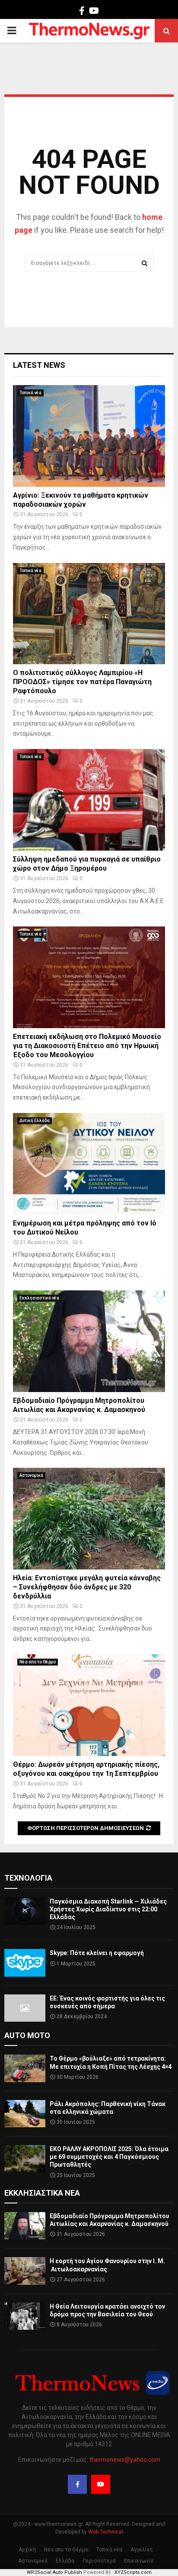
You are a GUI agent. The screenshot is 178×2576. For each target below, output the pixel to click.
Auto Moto (27, 2035)
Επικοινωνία (139, 2561)
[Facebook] (77, 2484)
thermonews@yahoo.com (125, 2460)
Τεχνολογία (28, 1878)
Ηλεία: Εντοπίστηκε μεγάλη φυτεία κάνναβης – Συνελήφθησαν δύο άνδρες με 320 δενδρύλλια (87, 1587)
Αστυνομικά (31, 1475)
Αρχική (27, 2550)
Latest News (39, 365)
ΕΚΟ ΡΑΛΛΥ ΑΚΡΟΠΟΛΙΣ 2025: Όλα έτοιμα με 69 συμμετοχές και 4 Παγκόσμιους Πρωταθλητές (109, 2157)
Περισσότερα (99, 2561)
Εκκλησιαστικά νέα (39, 1298)
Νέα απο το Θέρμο (38, 1662)
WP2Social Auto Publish (54, 2572)
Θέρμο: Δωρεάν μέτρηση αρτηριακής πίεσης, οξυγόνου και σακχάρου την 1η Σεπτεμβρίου (86, 1769)
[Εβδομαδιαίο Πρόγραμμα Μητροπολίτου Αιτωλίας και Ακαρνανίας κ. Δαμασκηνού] (89, 1341)
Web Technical (106, 2532)
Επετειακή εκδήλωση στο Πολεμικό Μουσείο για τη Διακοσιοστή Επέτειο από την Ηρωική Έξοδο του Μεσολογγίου (87, 1046)
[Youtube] (101, 2484)
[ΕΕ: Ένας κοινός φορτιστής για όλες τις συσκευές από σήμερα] (25, 2008)
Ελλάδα (65, 2561)
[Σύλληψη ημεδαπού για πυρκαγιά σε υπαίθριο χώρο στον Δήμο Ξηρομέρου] (89, 800)
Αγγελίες (142, 2550)
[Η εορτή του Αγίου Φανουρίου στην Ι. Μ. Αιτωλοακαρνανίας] (25, 2271)
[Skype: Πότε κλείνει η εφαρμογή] (25, 1963)
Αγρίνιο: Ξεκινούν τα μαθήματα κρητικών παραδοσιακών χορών (81, 500)
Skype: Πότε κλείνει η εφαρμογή (97, 1953)
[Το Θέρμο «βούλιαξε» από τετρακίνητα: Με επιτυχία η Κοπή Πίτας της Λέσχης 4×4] (25, 2068)
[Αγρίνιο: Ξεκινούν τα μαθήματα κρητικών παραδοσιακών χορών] (89, 436)
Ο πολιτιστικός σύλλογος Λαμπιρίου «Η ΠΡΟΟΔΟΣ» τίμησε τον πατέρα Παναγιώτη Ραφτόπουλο (82, 682)
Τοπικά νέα (30, 393)
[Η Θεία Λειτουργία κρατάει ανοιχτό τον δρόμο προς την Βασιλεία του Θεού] (25, 2316)
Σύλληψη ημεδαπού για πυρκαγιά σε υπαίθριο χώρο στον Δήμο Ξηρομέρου (87, 864)
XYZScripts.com (133, 2572)
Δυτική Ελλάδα (35, 1121)
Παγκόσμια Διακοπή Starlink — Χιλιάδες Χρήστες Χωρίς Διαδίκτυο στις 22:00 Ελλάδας (108, 1909)
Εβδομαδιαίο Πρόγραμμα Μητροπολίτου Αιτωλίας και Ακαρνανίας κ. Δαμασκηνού (79, 1405)
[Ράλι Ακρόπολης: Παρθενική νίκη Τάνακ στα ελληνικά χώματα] (25, 2114)
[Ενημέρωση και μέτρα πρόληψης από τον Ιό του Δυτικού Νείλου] (89, 1164)
